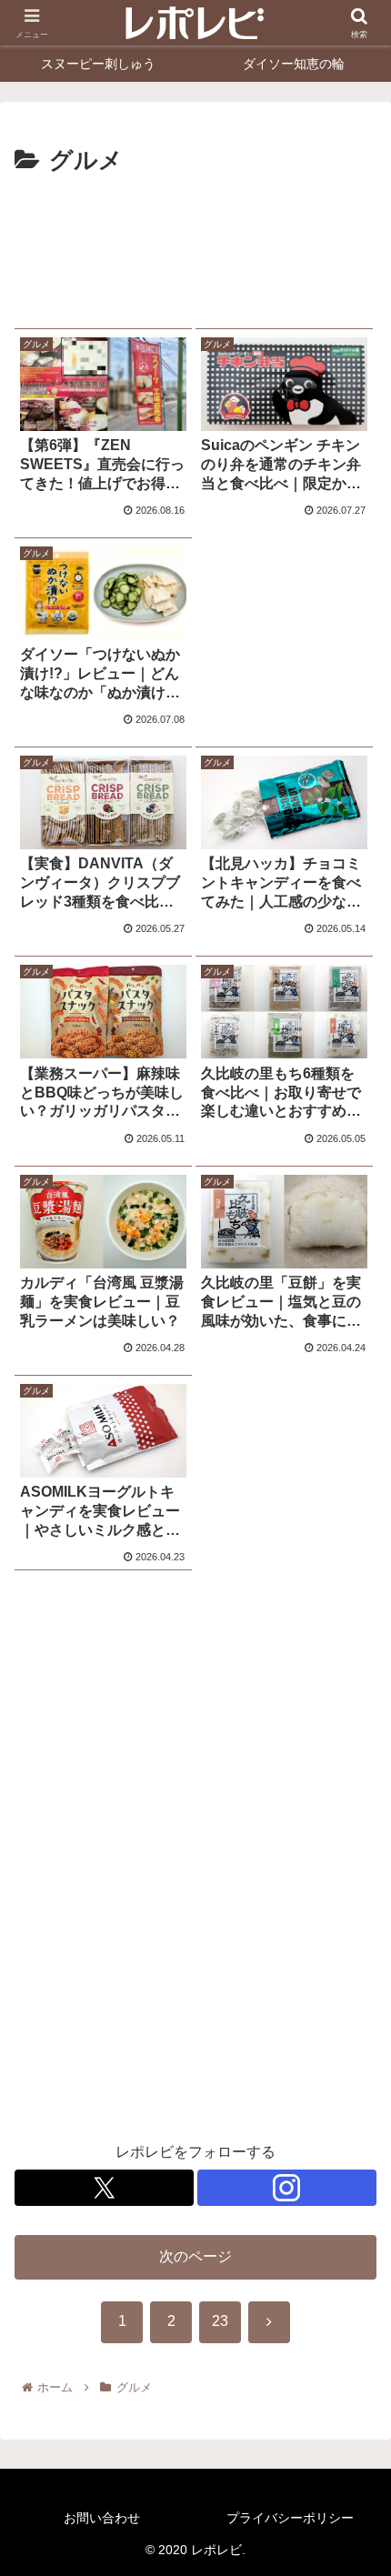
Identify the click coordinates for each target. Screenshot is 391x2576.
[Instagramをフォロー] (287, 2188)
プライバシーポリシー (290, 2518)
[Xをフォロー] (104, 2188)
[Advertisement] (195, 246)
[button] (353, 2291)
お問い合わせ (102, 2518)
